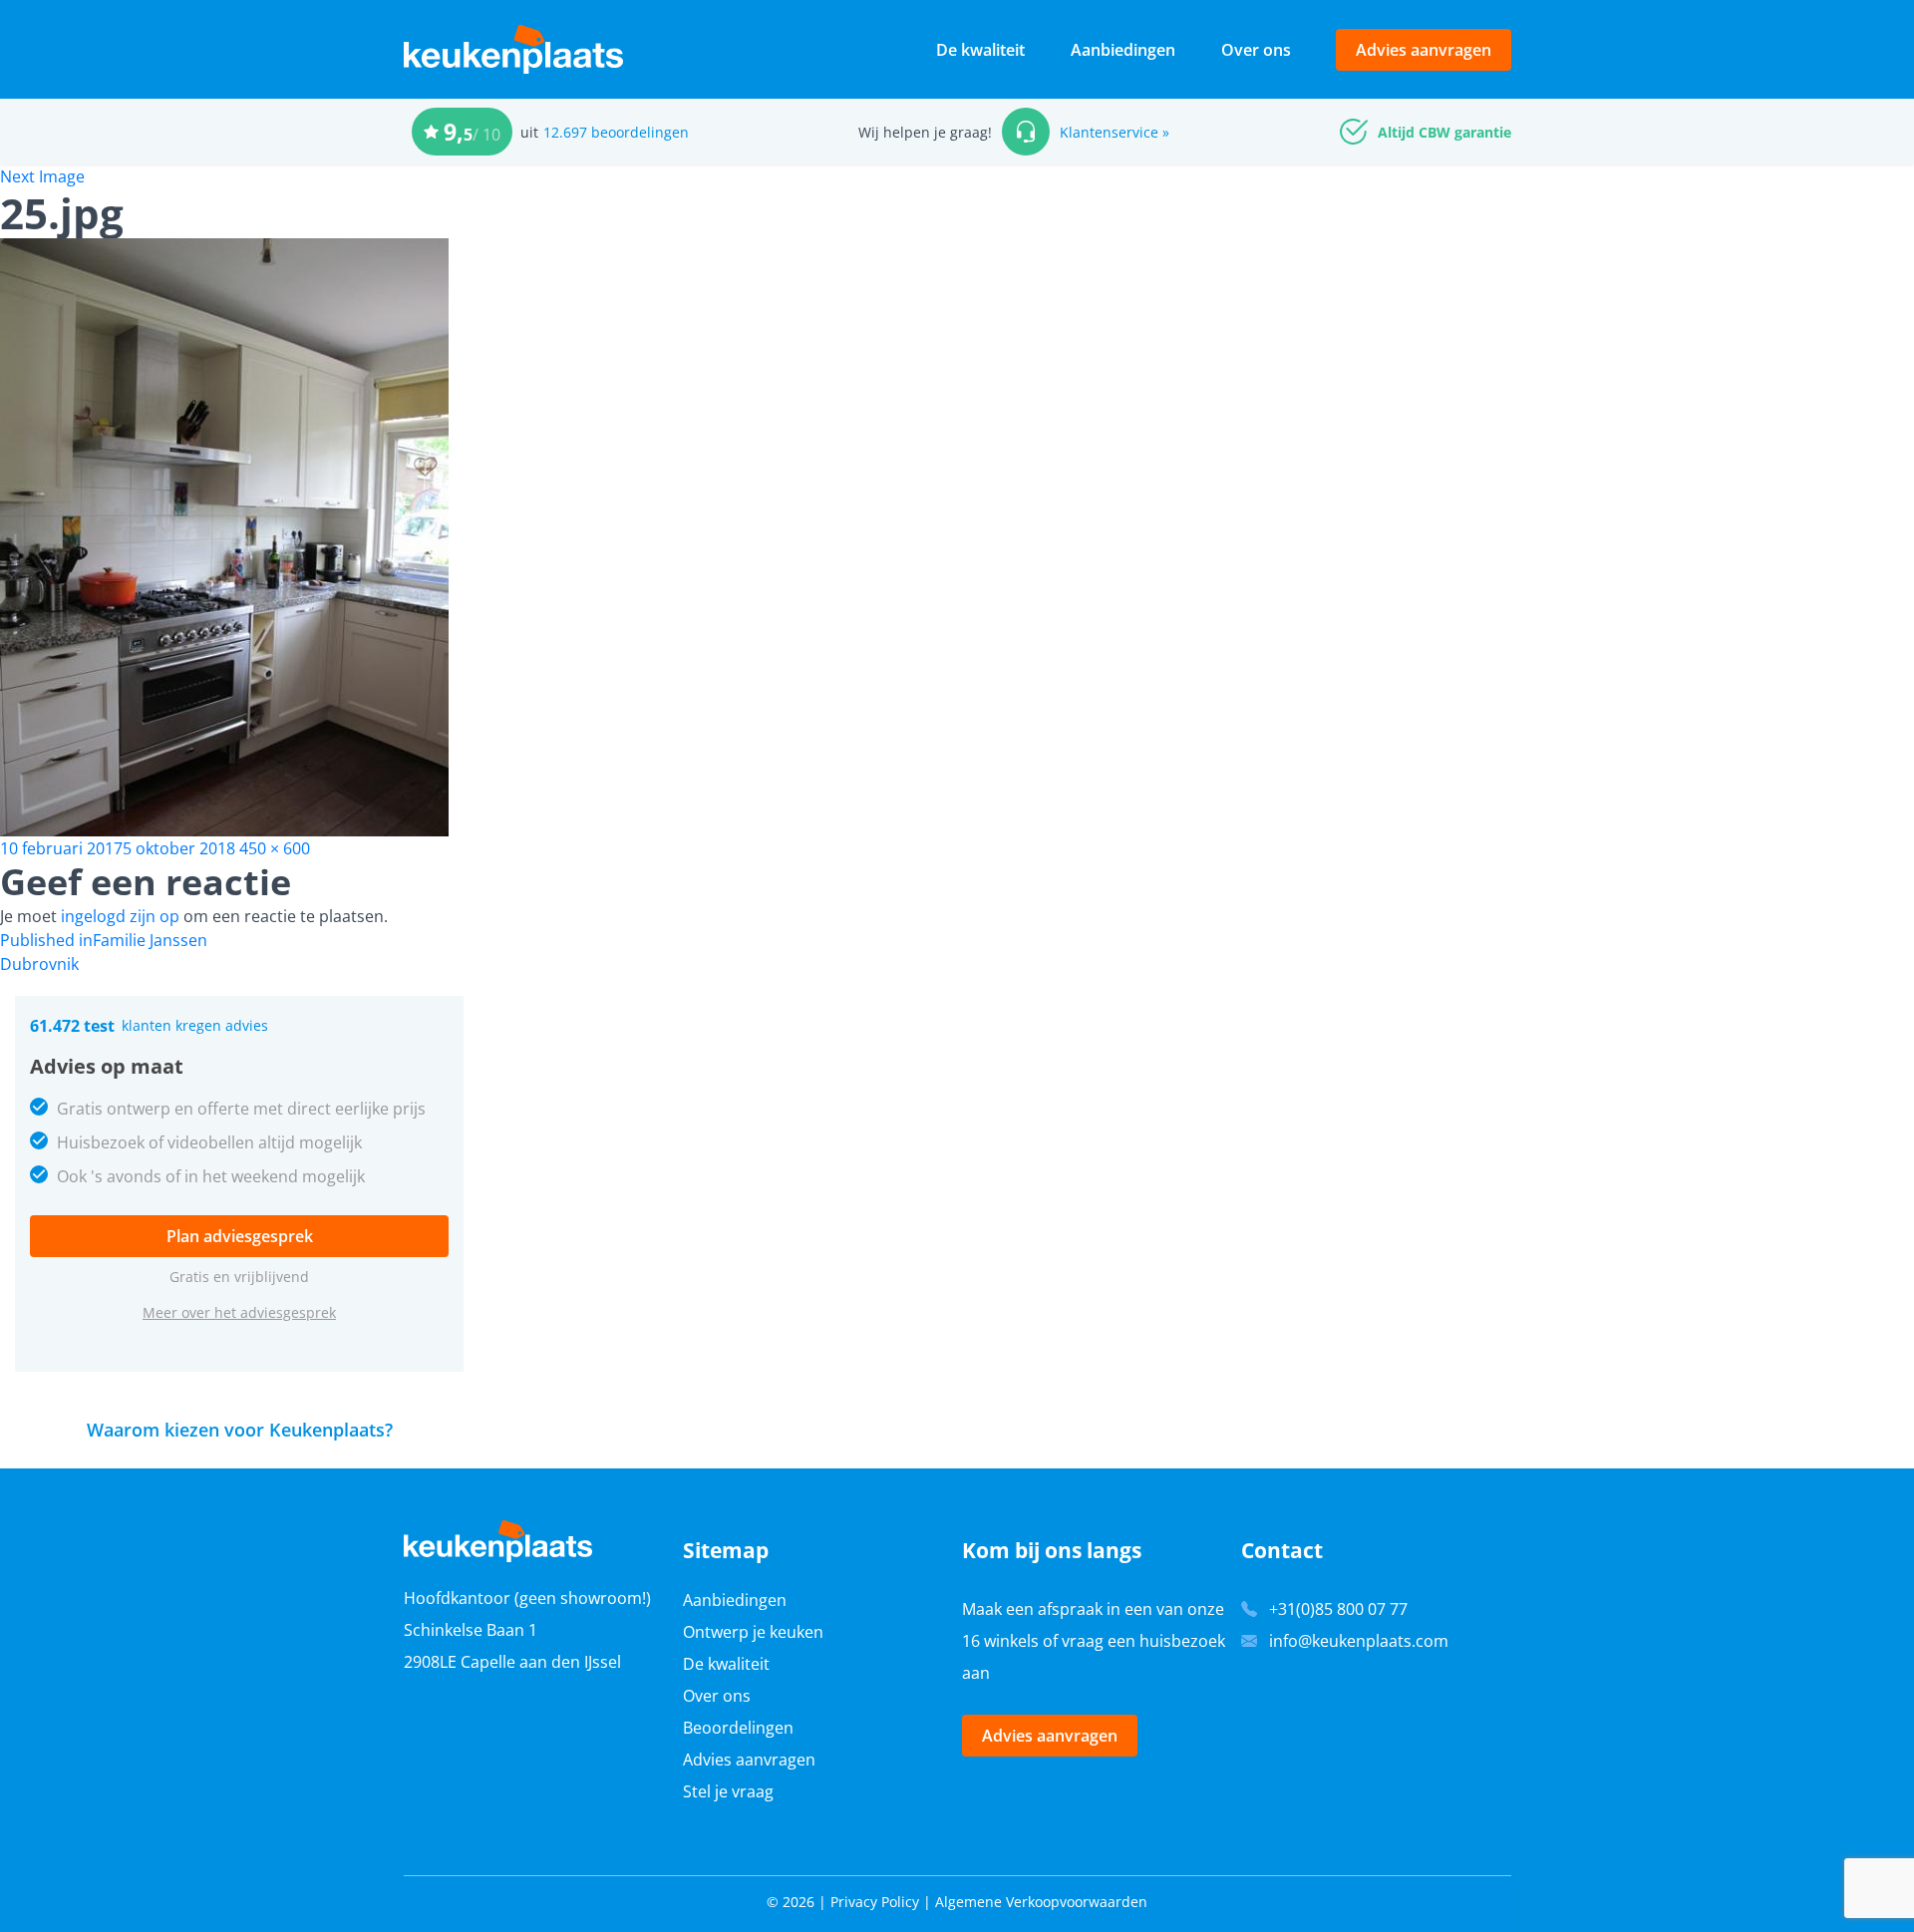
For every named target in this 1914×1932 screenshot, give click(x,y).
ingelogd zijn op (120, 916)
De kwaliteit (980, 50)
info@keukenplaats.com (1359, 1641)
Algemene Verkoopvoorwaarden (1041, 1902)
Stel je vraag (728, 1791)
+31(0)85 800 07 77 (1338, 1609)
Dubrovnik (39, 964)
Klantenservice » (1115, 132)
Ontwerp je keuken (753, 1632)
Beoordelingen (738, 1728)
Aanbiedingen (1123, 50)
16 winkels (1000, 1641)
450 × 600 (275, 848)
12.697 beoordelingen (616, 132)
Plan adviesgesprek (240, 1236)
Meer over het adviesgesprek (239, 1312)
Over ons (1256, 50)
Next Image (42, 176)
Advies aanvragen (1424, 50)
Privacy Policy (875, 1902)
